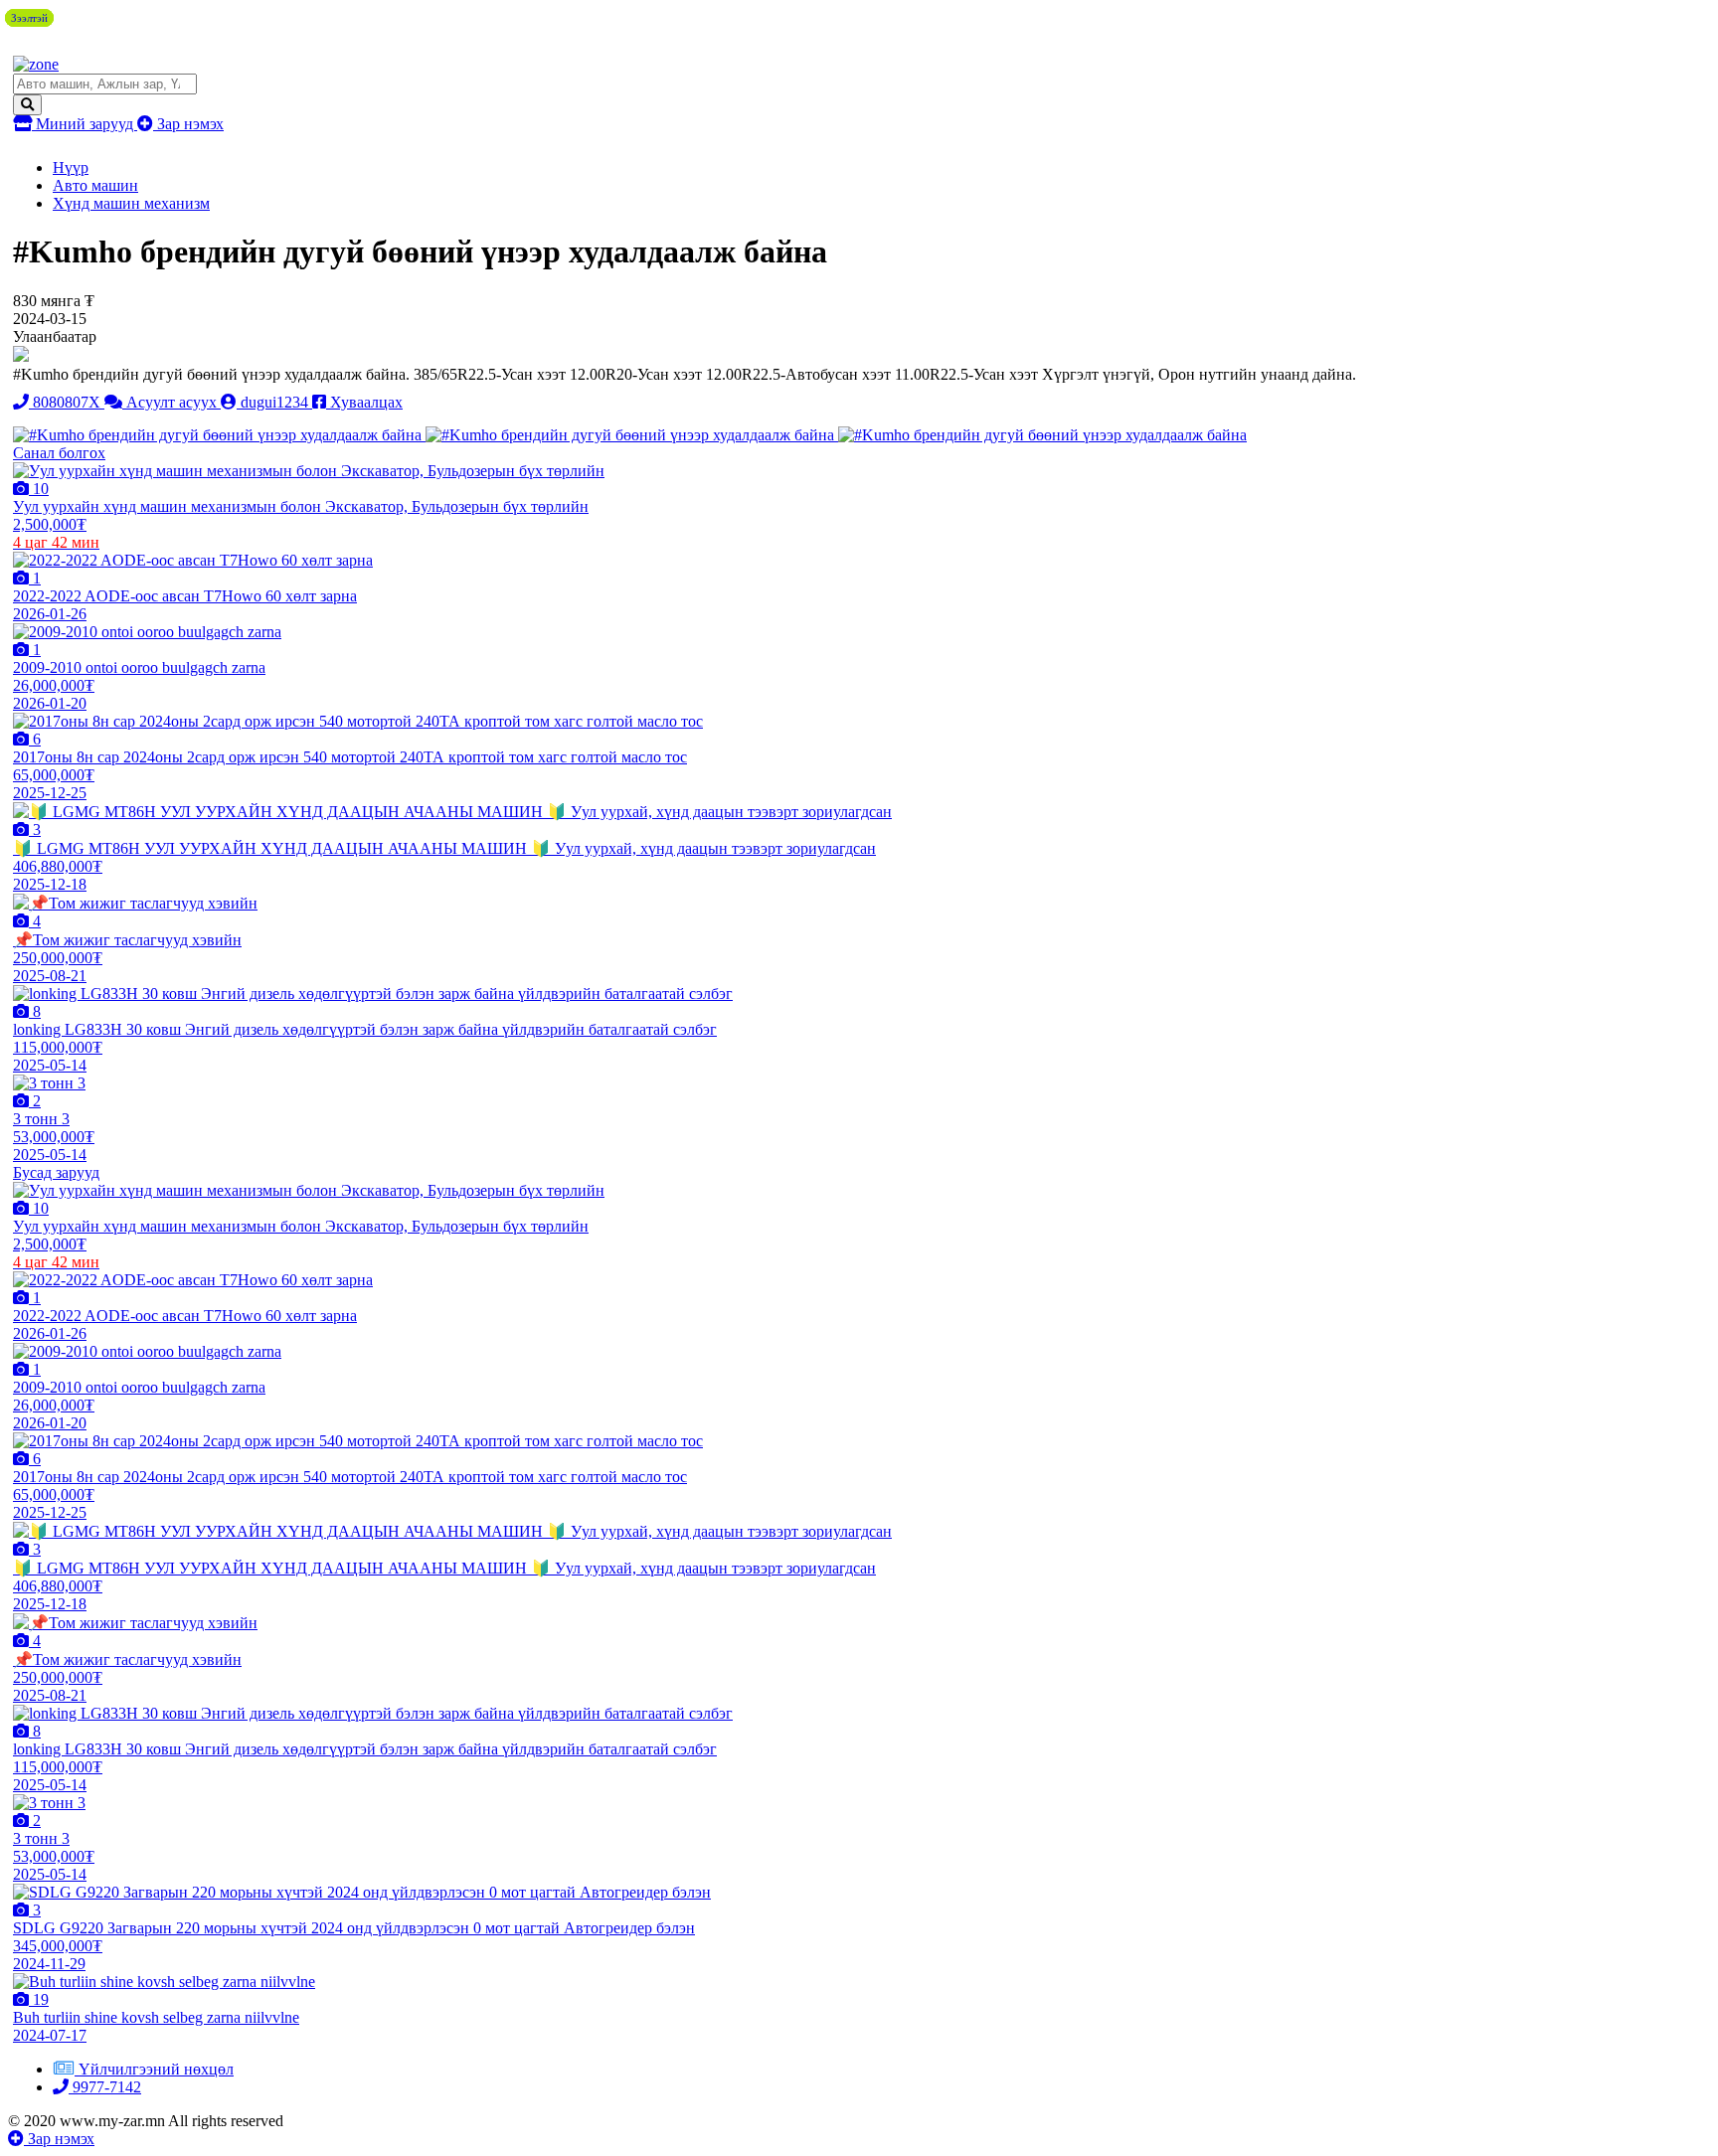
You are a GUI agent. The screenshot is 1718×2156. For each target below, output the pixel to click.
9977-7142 (105, 2087)
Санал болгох (59, 453)
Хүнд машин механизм (131, 203)
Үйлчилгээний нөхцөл (156, 2069)
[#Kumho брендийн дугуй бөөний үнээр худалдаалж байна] (219, 435)
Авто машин (95, 185)
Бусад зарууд (56, 1172)
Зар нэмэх (188, 124)
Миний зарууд (85, 124)
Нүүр (71, 167)
